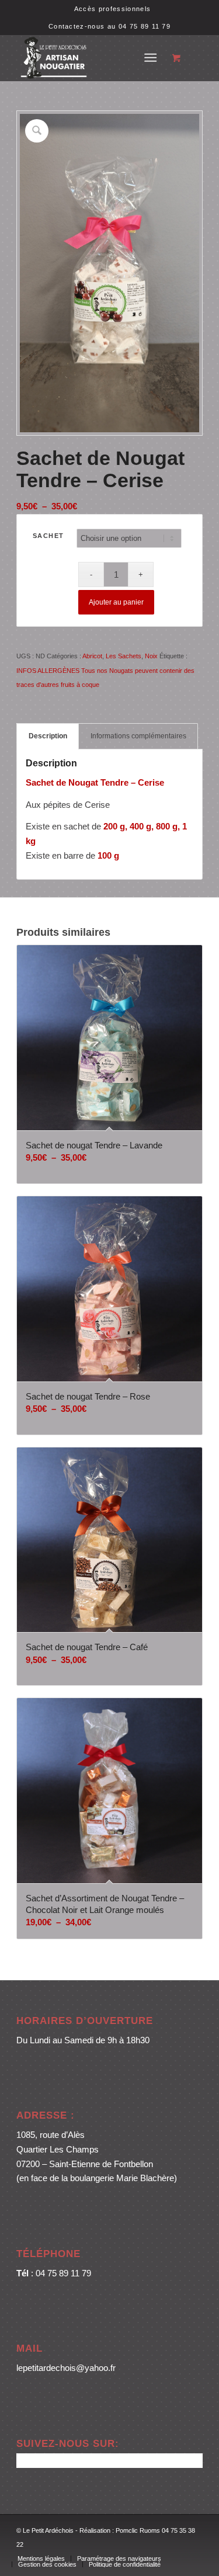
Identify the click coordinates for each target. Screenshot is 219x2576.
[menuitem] (112, 9)
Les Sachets (124, 656)
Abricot (92, 656)
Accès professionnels (112, 9)
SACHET (48, 536)
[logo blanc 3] (91, 58)
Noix (151, 656)
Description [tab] (48, 736)
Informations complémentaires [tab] (138, 736)
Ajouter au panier (116, 602)
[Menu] (150, 58)
